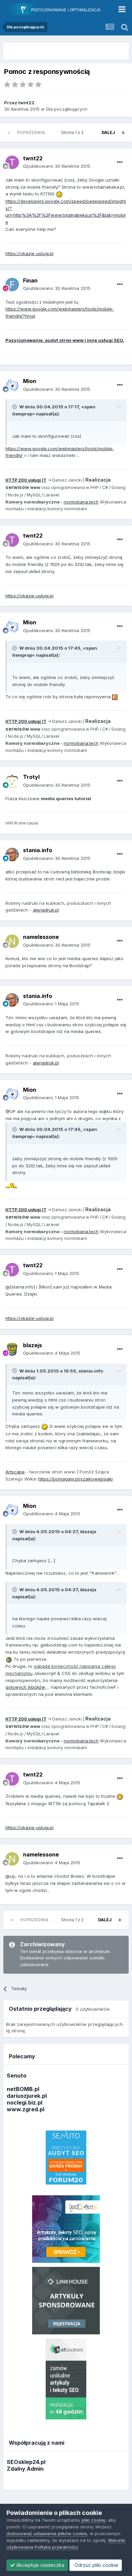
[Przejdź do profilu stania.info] (12, 855)
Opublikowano (57, 166)
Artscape (15, 1472)
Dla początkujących (67, 109)
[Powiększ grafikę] (59, 194)
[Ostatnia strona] (123, 133)
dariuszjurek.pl (27, 2096)
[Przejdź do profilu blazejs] (12, 1349)
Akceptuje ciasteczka (40, 2565)
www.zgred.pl (26, 2109)
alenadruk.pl (46, 910)
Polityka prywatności (56, 2547)
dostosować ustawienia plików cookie (47, 2533)
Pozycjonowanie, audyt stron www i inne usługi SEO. (65, 340)
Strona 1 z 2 (73, 132)
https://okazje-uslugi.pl (29, 253)
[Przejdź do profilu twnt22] (12, 162)
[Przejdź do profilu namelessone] (12, 941)
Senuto (17, 2076)
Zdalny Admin (25, 2469)
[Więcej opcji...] (120, 162)
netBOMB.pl (23, 2089)
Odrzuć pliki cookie (96, 2565)
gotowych (26, 1687)
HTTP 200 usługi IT (26, 480)
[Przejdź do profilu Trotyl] (12, 781)
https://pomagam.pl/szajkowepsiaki (75, 1479)
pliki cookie (93, 2520)
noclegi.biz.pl (25, 2103)
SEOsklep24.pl (26, 2462)
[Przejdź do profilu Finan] (12, 284)
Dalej (108, 132)
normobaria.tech (81, 502)
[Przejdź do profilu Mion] (12, 385)
